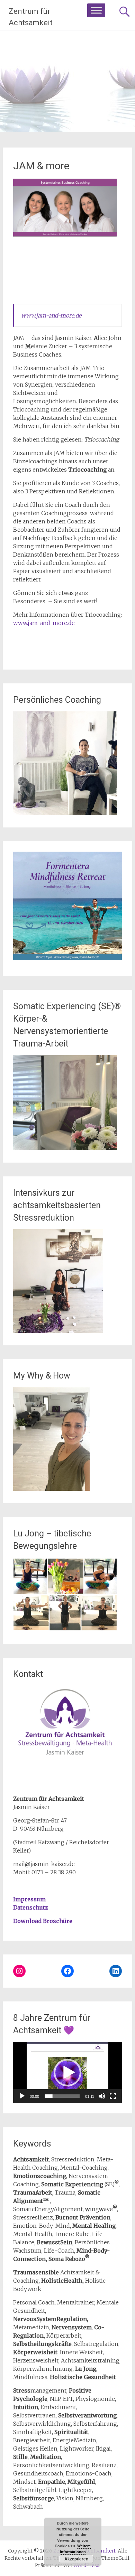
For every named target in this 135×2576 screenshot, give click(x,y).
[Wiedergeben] (22, 2096)
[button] (67, 2073)
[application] (67, 2072)
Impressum (29, 1899)
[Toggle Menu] (96, 10)
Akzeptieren (76, 2559)
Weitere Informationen (75, 2549)
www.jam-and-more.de (51, 315)
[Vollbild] (113, 2096)
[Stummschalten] (102, 2096)
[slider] (62, 2096)
